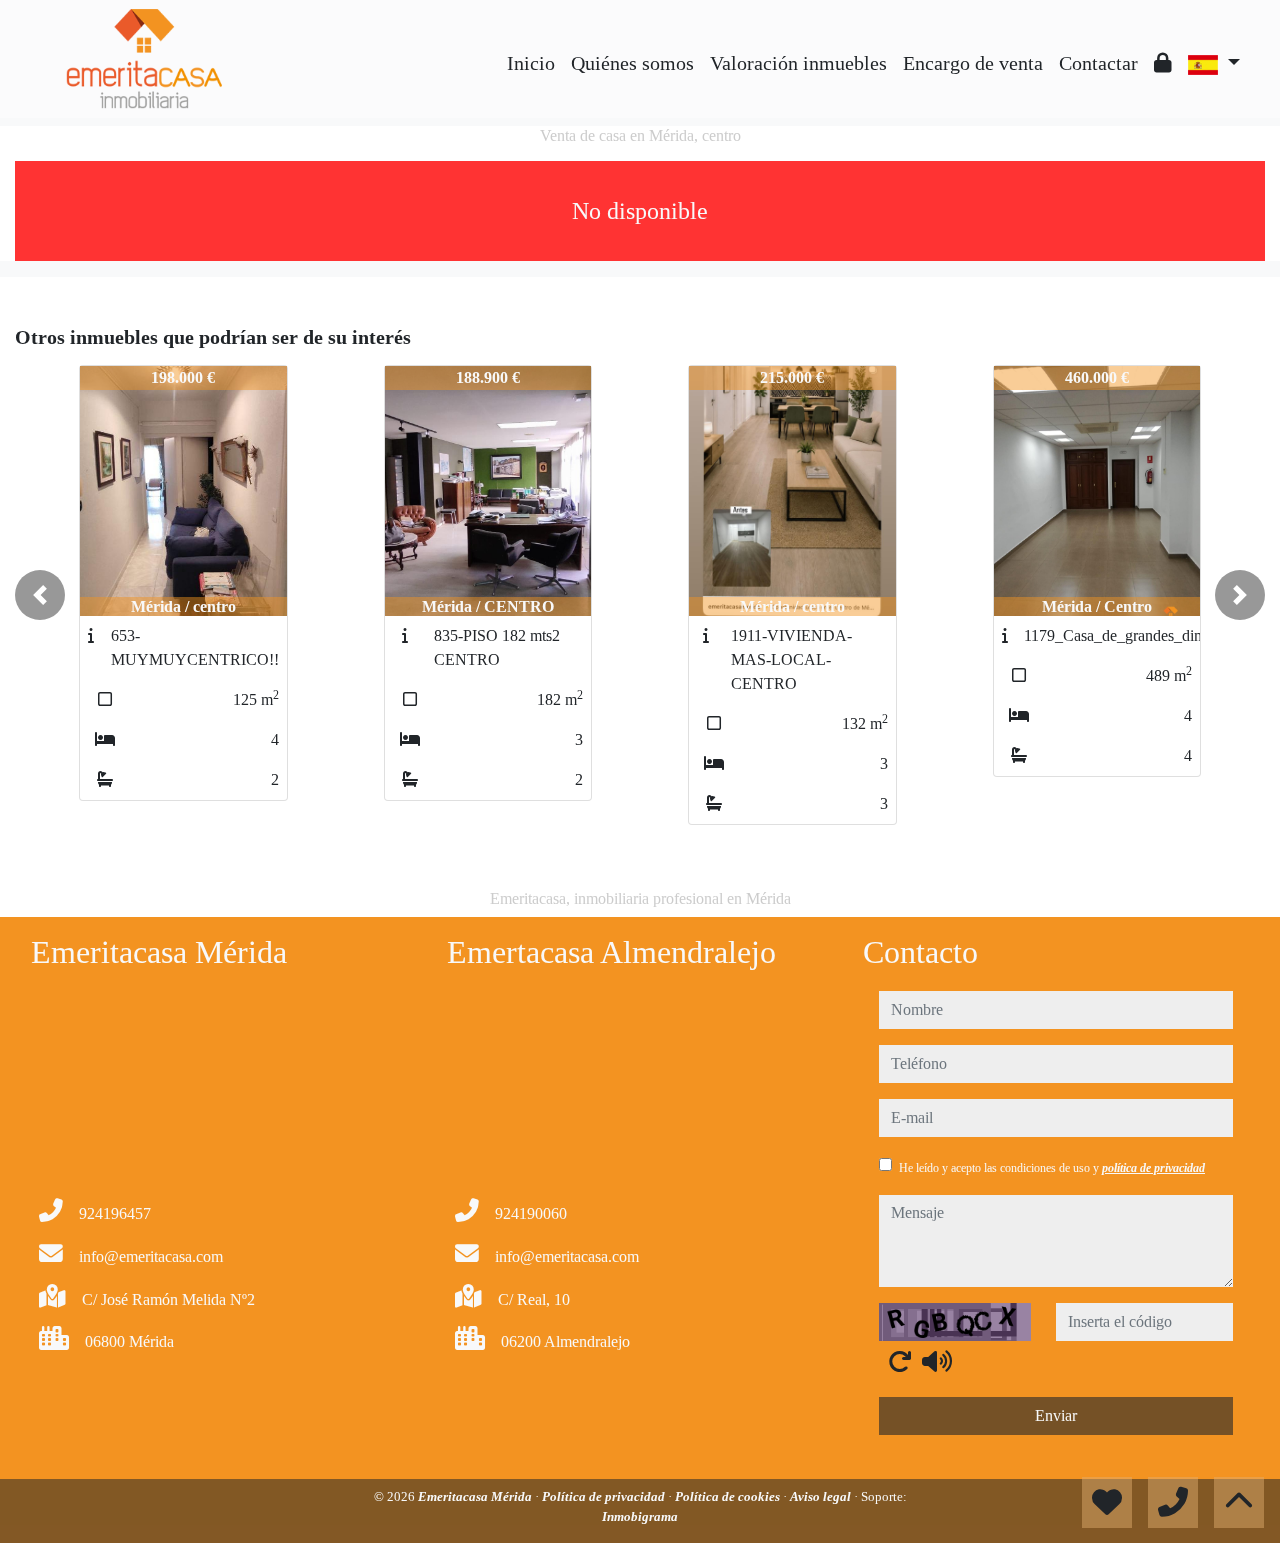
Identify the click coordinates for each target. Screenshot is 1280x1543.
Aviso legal (822, 1496)
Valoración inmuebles (798, 63)
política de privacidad (1153, 1168)
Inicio (531, 63)
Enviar (1056, 1415)
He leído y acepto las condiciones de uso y (1052, 1168)
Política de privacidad (605, 1496)
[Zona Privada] (1163, 63)
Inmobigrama (640, 1516)
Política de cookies (729, 1496)
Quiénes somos (632, 63)
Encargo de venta (973, 63)
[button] (40, 595)
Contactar (1098, 63)
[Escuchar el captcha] (937, 1361)
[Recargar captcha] (900, 1361)
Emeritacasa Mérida (476, 1496)
